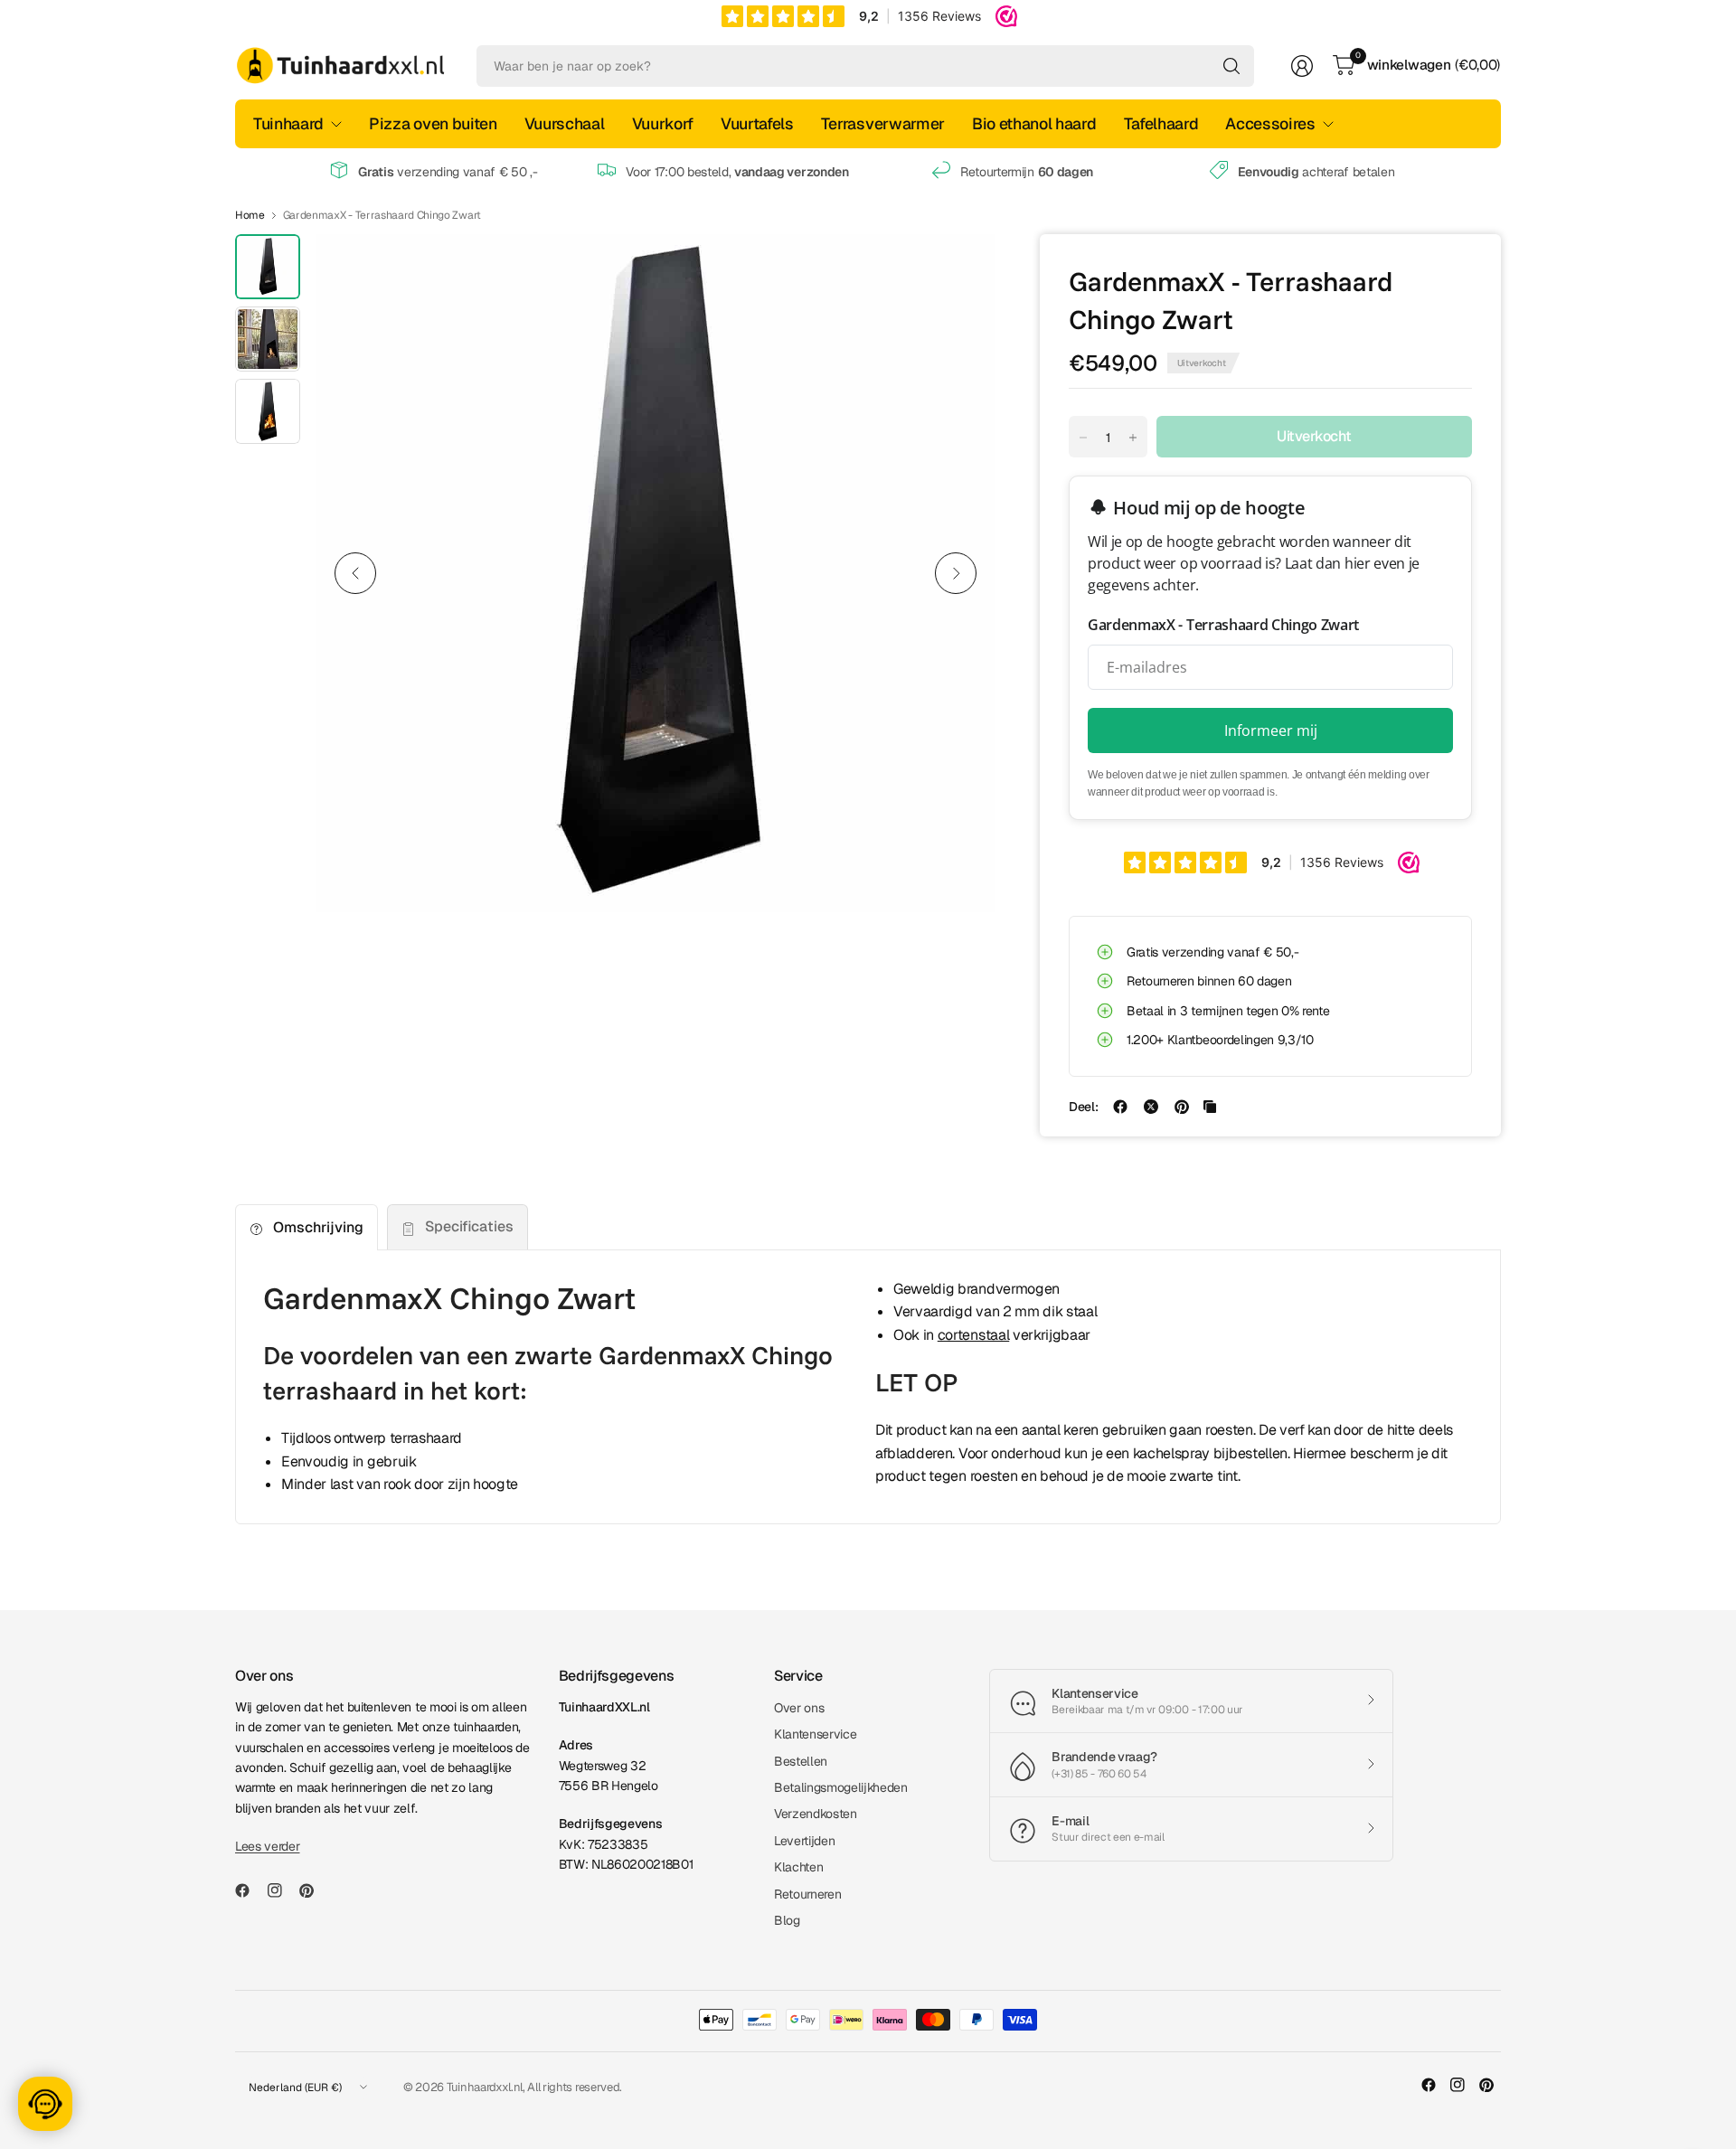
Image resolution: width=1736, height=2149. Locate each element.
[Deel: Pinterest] (1182, 1107)
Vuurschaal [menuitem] (565, 123)
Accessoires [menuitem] (1270, 123)
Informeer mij (1271, 730)
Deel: (1083, 1107)
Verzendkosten (816, 1814)
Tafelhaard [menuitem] (1161, 123)
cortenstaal (973, 1335)
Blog (787, 1920)
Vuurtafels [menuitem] (757, 123)
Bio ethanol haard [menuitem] (1034, 123)
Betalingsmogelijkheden (841, 1787)
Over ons (799, 1708)
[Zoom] (960, 269)
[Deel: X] (1151, 1107)
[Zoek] (1231, 66)
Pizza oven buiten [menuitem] (433, 123)
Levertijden (804, 1841)
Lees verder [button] (267, 1846)
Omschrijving (318, 1227)
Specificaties (469, 1226)
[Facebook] (250, 1890)
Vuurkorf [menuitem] (663, 123)
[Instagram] (282, 1890)
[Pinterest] (314, 1890)
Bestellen (801, 1761)
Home (250, 215)
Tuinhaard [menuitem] (288, 123)
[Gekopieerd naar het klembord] (1210, 1107)
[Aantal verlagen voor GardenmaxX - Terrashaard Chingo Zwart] (1083, 438)
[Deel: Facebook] (1120, 1107)
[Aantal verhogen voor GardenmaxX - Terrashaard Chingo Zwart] (1133, 438)
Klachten (798, 1867)
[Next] (956, 573)
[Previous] (355, 573)
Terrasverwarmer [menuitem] (883, 123)
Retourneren (807, 1894)
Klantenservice (816, 1734)
